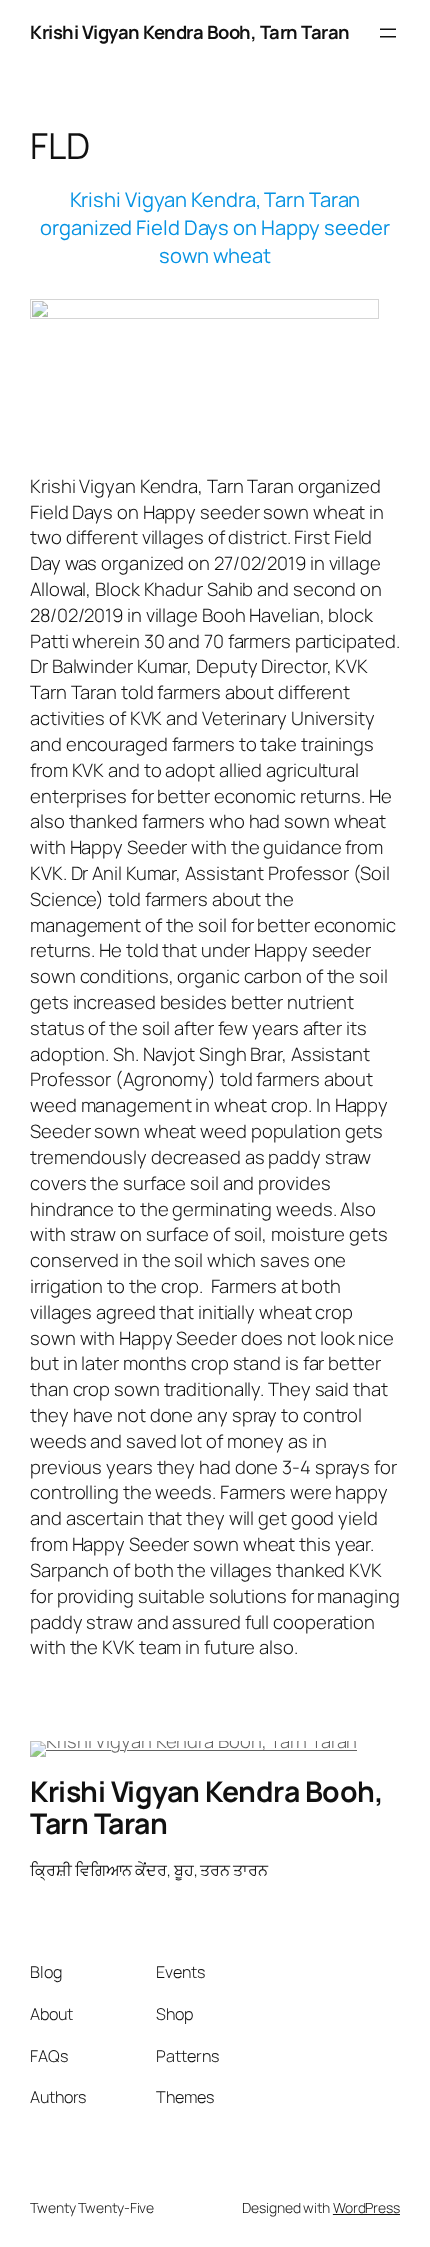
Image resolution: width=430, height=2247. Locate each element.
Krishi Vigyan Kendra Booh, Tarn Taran (190, 32)
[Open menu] (388, 33)
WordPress (366, 2207)
